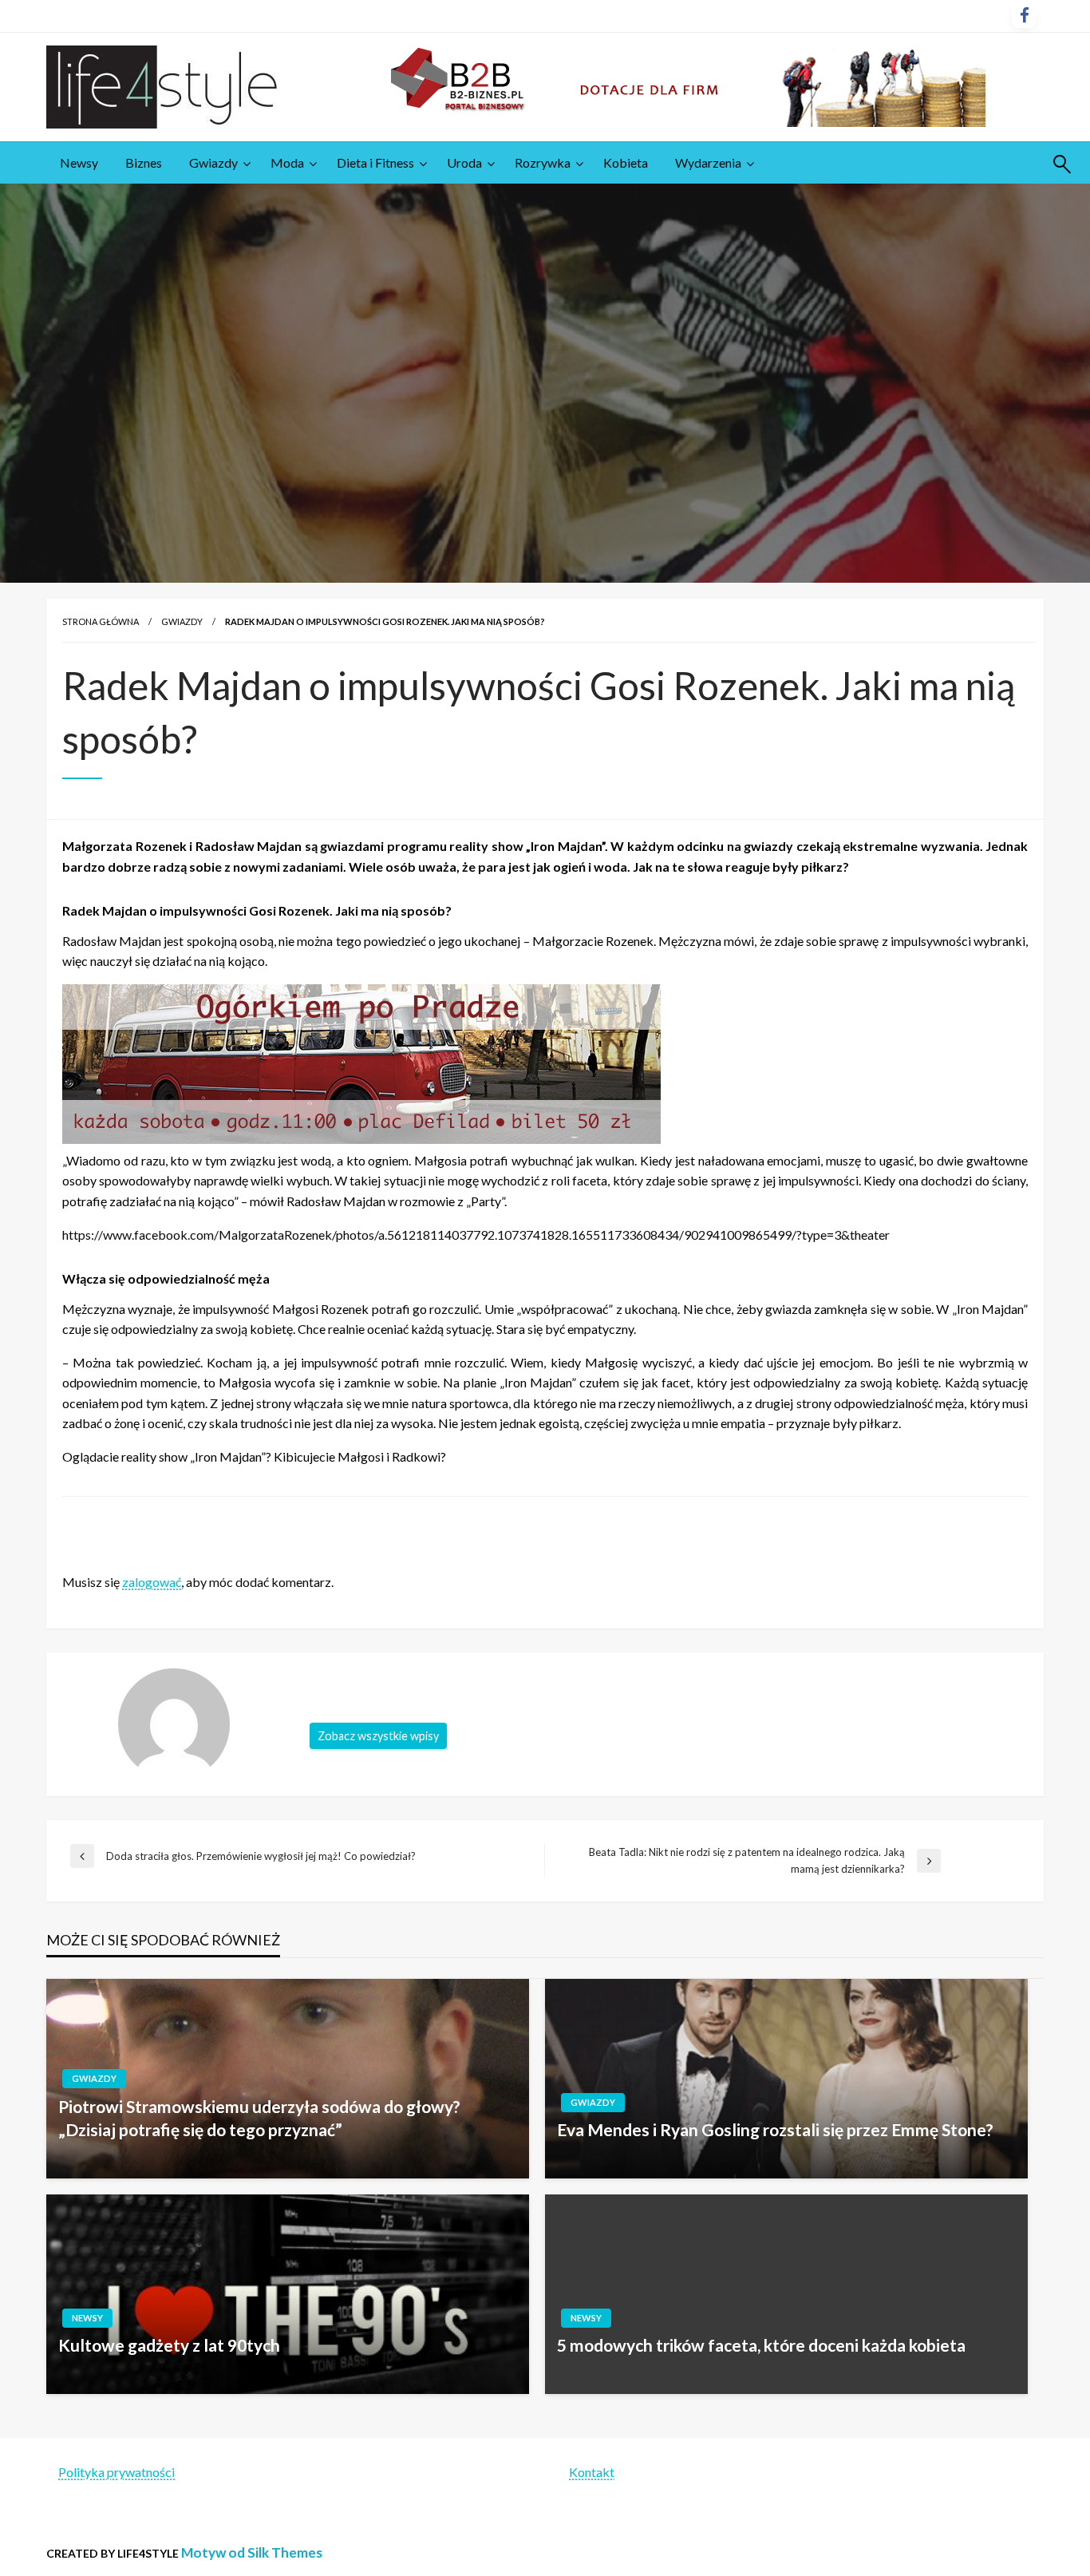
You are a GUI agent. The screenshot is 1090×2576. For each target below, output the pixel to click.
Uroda (464, 162)
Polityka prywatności (117, 2472)
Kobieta (626, 162)
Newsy (79, 162)
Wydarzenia (708, 162)
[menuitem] (79, 163)
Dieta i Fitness (375, 162)
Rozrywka (543, 162)
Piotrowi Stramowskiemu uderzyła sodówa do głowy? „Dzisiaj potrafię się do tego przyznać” (259, 2118)
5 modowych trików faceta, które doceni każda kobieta (761, 2345)
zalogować (152, 1582)
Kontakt (592, 2472)
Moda (287, 162)
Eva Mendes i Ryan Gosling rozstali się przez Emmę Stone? (775, 2129)
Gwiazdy (213, 162)
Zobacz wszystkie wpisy (378, 1736)
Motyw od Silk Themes (252, 2552)
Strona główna (101, 621)
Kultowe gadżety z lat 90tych (169, 2345)
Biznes (144, 162)
